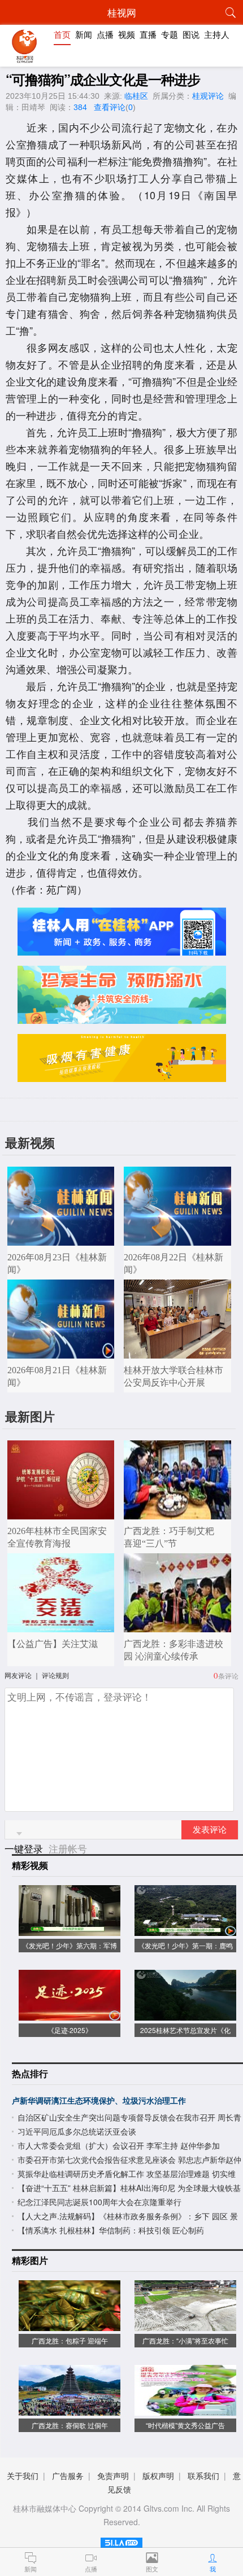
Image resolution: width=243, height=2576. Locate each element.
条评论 (228, 1675)
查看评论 (110, 107)
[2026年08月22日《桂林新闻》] (177, 1240)
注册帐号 (68, 1848)
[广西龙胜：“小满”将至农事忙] (185, 2325)
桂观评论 (208, 96)
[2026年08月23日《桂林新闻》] (61, 1240)
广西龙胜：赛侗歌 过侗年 (70, 2425)
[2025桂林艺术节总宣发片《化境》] (185, 2015)
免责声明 (113, 2476)
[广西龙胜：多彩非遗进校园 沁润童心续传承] (177, 1626)
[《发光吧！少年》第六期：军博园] (70, 1930)
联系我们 (203, 2476)
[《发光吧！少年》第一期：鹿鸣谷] (185, 1930)
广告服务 (68, 2476)
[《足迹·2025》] (70, 2015)
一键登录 (25, 1848)
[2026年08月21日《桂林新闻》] (61, 1353)
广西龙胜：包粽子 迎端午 (70, 2340)
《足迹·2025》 (70, 2030)
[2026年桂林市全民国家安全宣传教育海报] (61, 1513)
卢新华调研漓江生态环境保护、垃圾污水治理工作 (99, 2100)
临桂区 (136, 96)
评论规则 (55, 1675)
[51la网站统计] (121, 2541)
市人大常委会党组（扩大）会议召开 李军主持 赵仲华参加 (119, 2145)
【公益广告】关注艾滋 (53, 1644)
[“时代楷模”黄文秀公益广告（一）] (185, 2410)
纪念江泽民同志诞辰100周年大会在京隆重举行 (99, 2202)
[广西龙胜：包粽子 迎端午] (70, 2325)
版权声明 (158, 2476)
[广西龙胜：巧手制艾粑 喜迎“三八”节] (177, 1513)
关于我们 (23, 2476)
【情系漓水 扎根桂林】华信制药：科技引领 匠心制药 (111, 2230)
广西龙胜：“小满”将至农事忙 (185, 2340)
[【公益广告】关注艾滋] (61, 1626)
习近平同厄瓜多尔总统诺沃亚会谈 (77, 2131)
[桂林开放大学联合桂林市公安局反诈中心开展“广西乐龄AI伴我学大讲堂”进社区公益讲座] (177, 1353)
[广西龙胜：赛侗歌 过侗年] (70, 2410)
